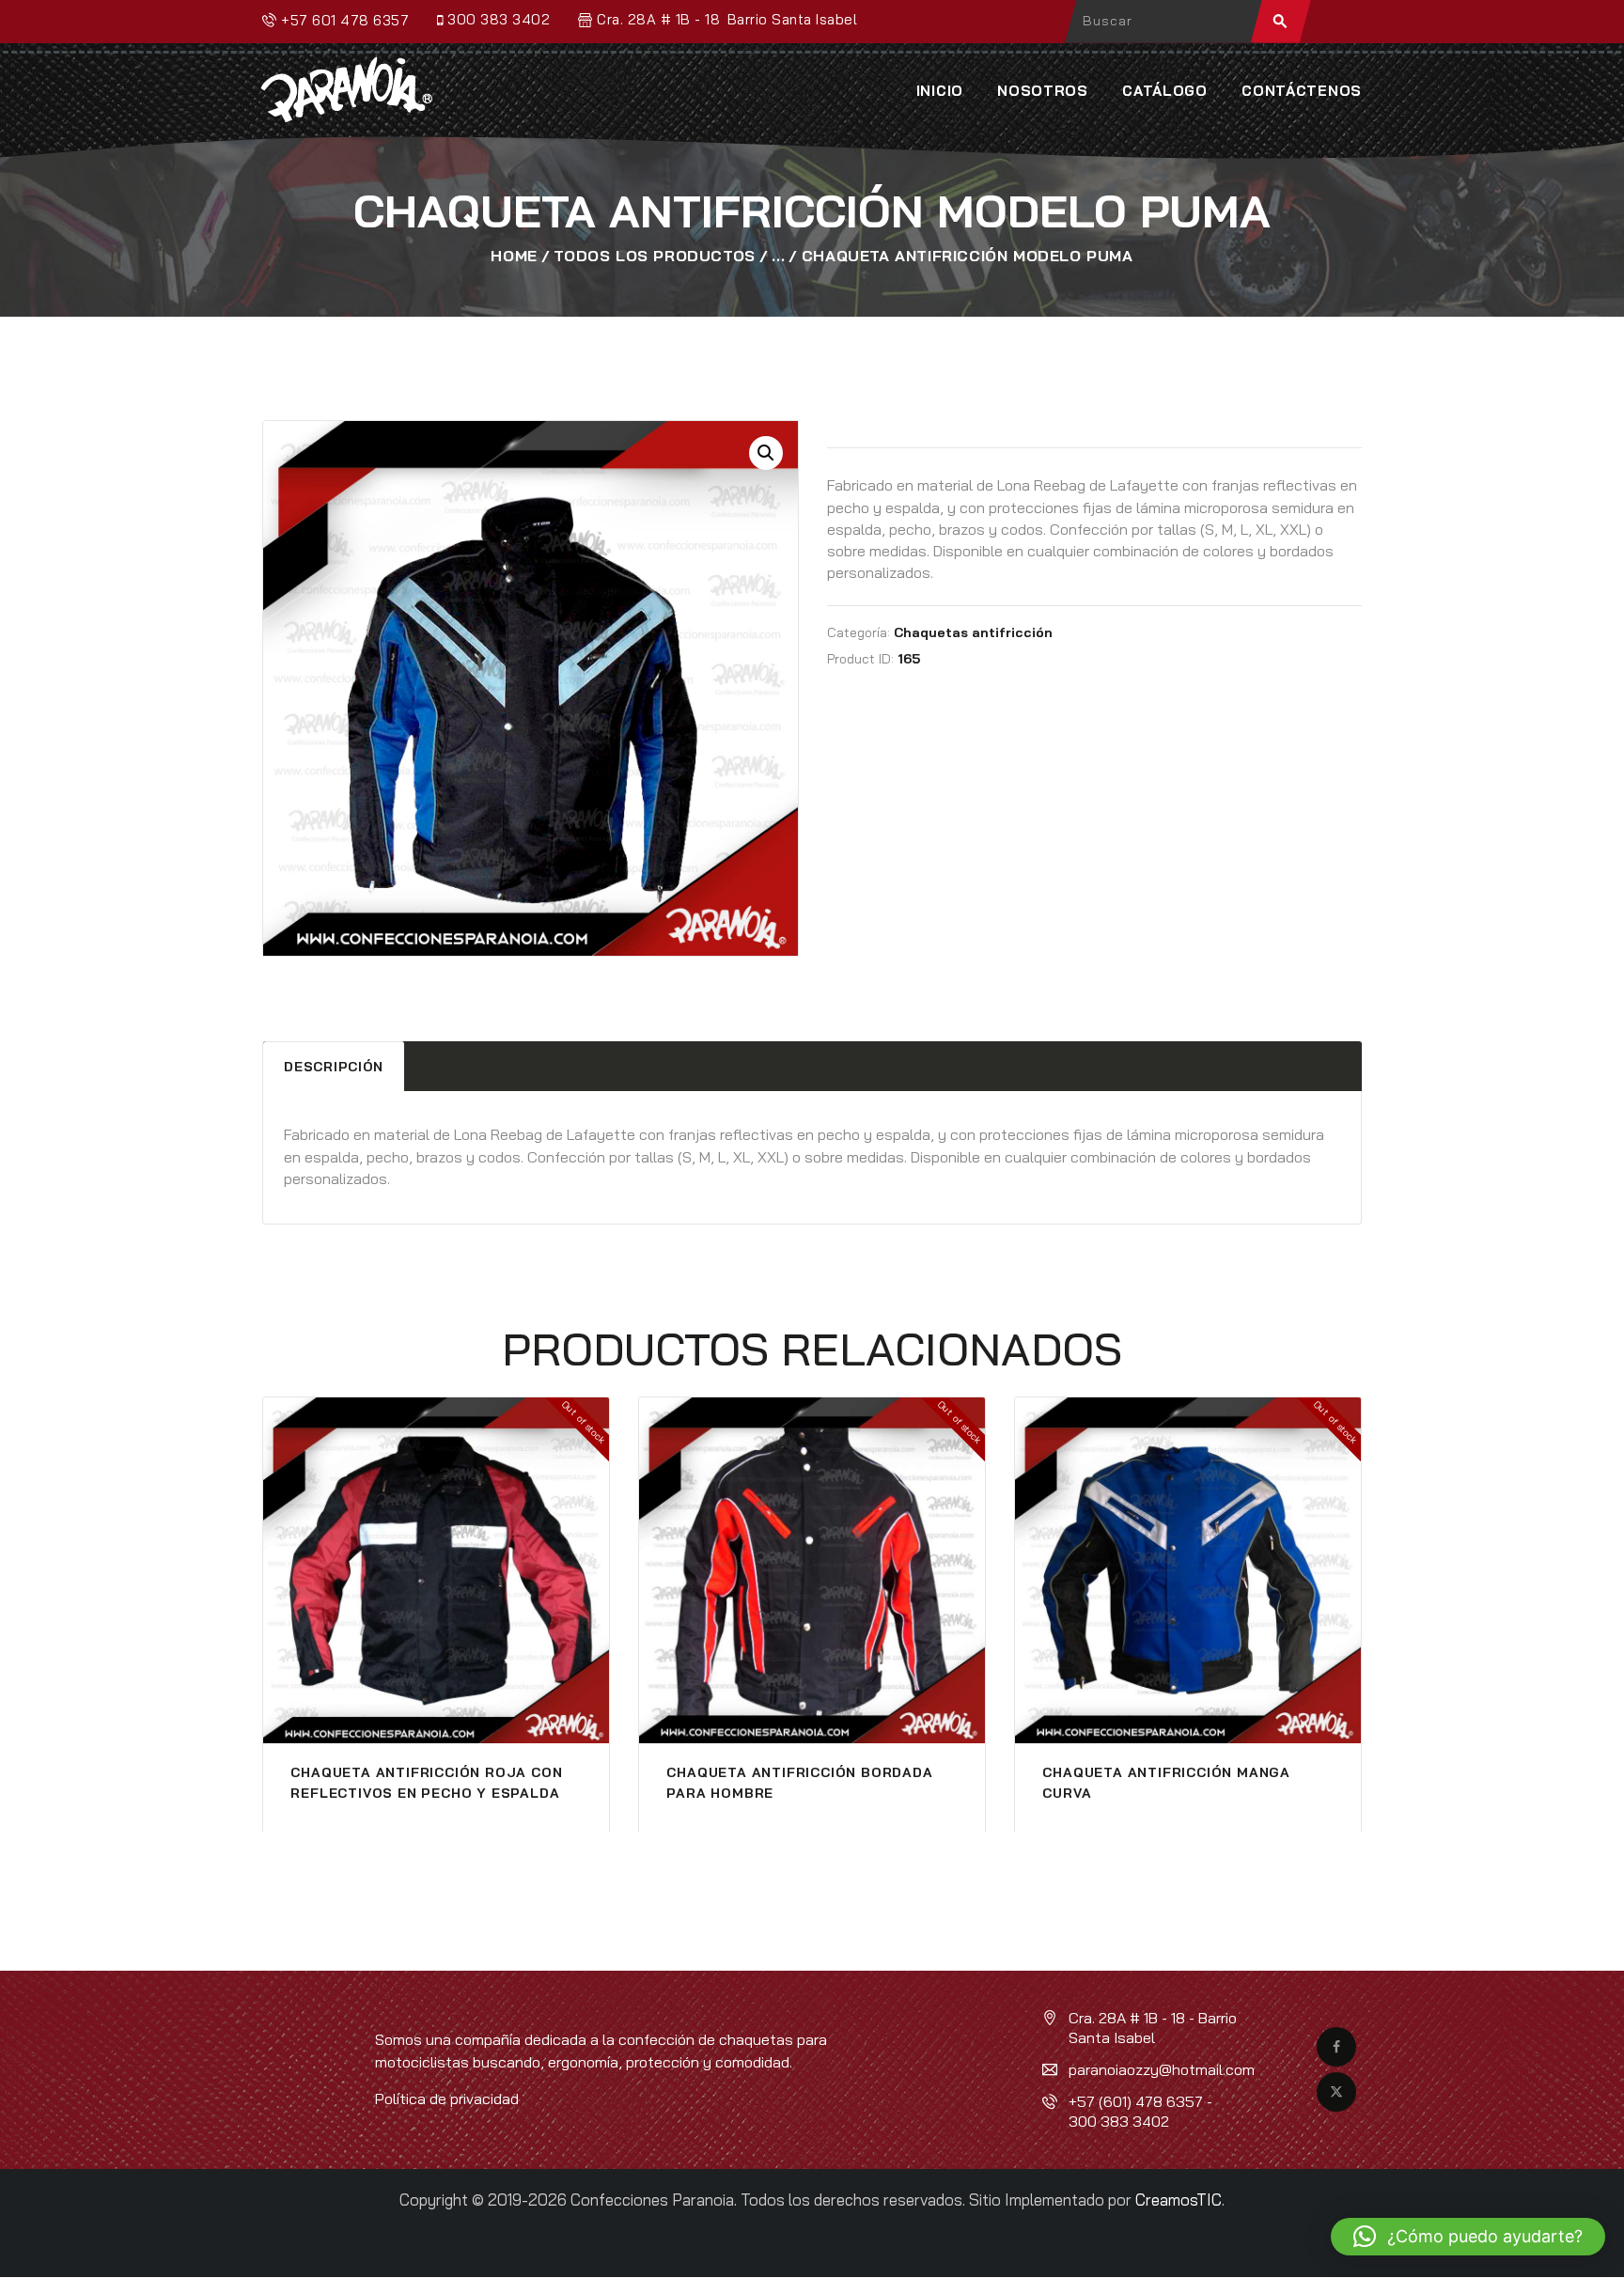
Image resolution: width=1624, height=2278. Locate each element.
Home (514, 256)
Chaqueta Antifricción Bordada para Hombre (799, 1783)
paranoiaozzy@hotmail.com (1162, 2069)
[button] (766, 453)
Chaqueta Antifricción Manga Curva (1166, 1783)
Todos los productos (654, 256)
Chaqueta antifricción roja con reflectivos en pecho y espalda (426, 1783)
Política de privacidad (447, 2099)
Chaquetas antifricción (973, 632)
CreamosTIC (1179, 2200)
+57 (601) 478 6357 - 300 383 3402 (1140, 2111)
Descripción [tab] (334, 1067)
